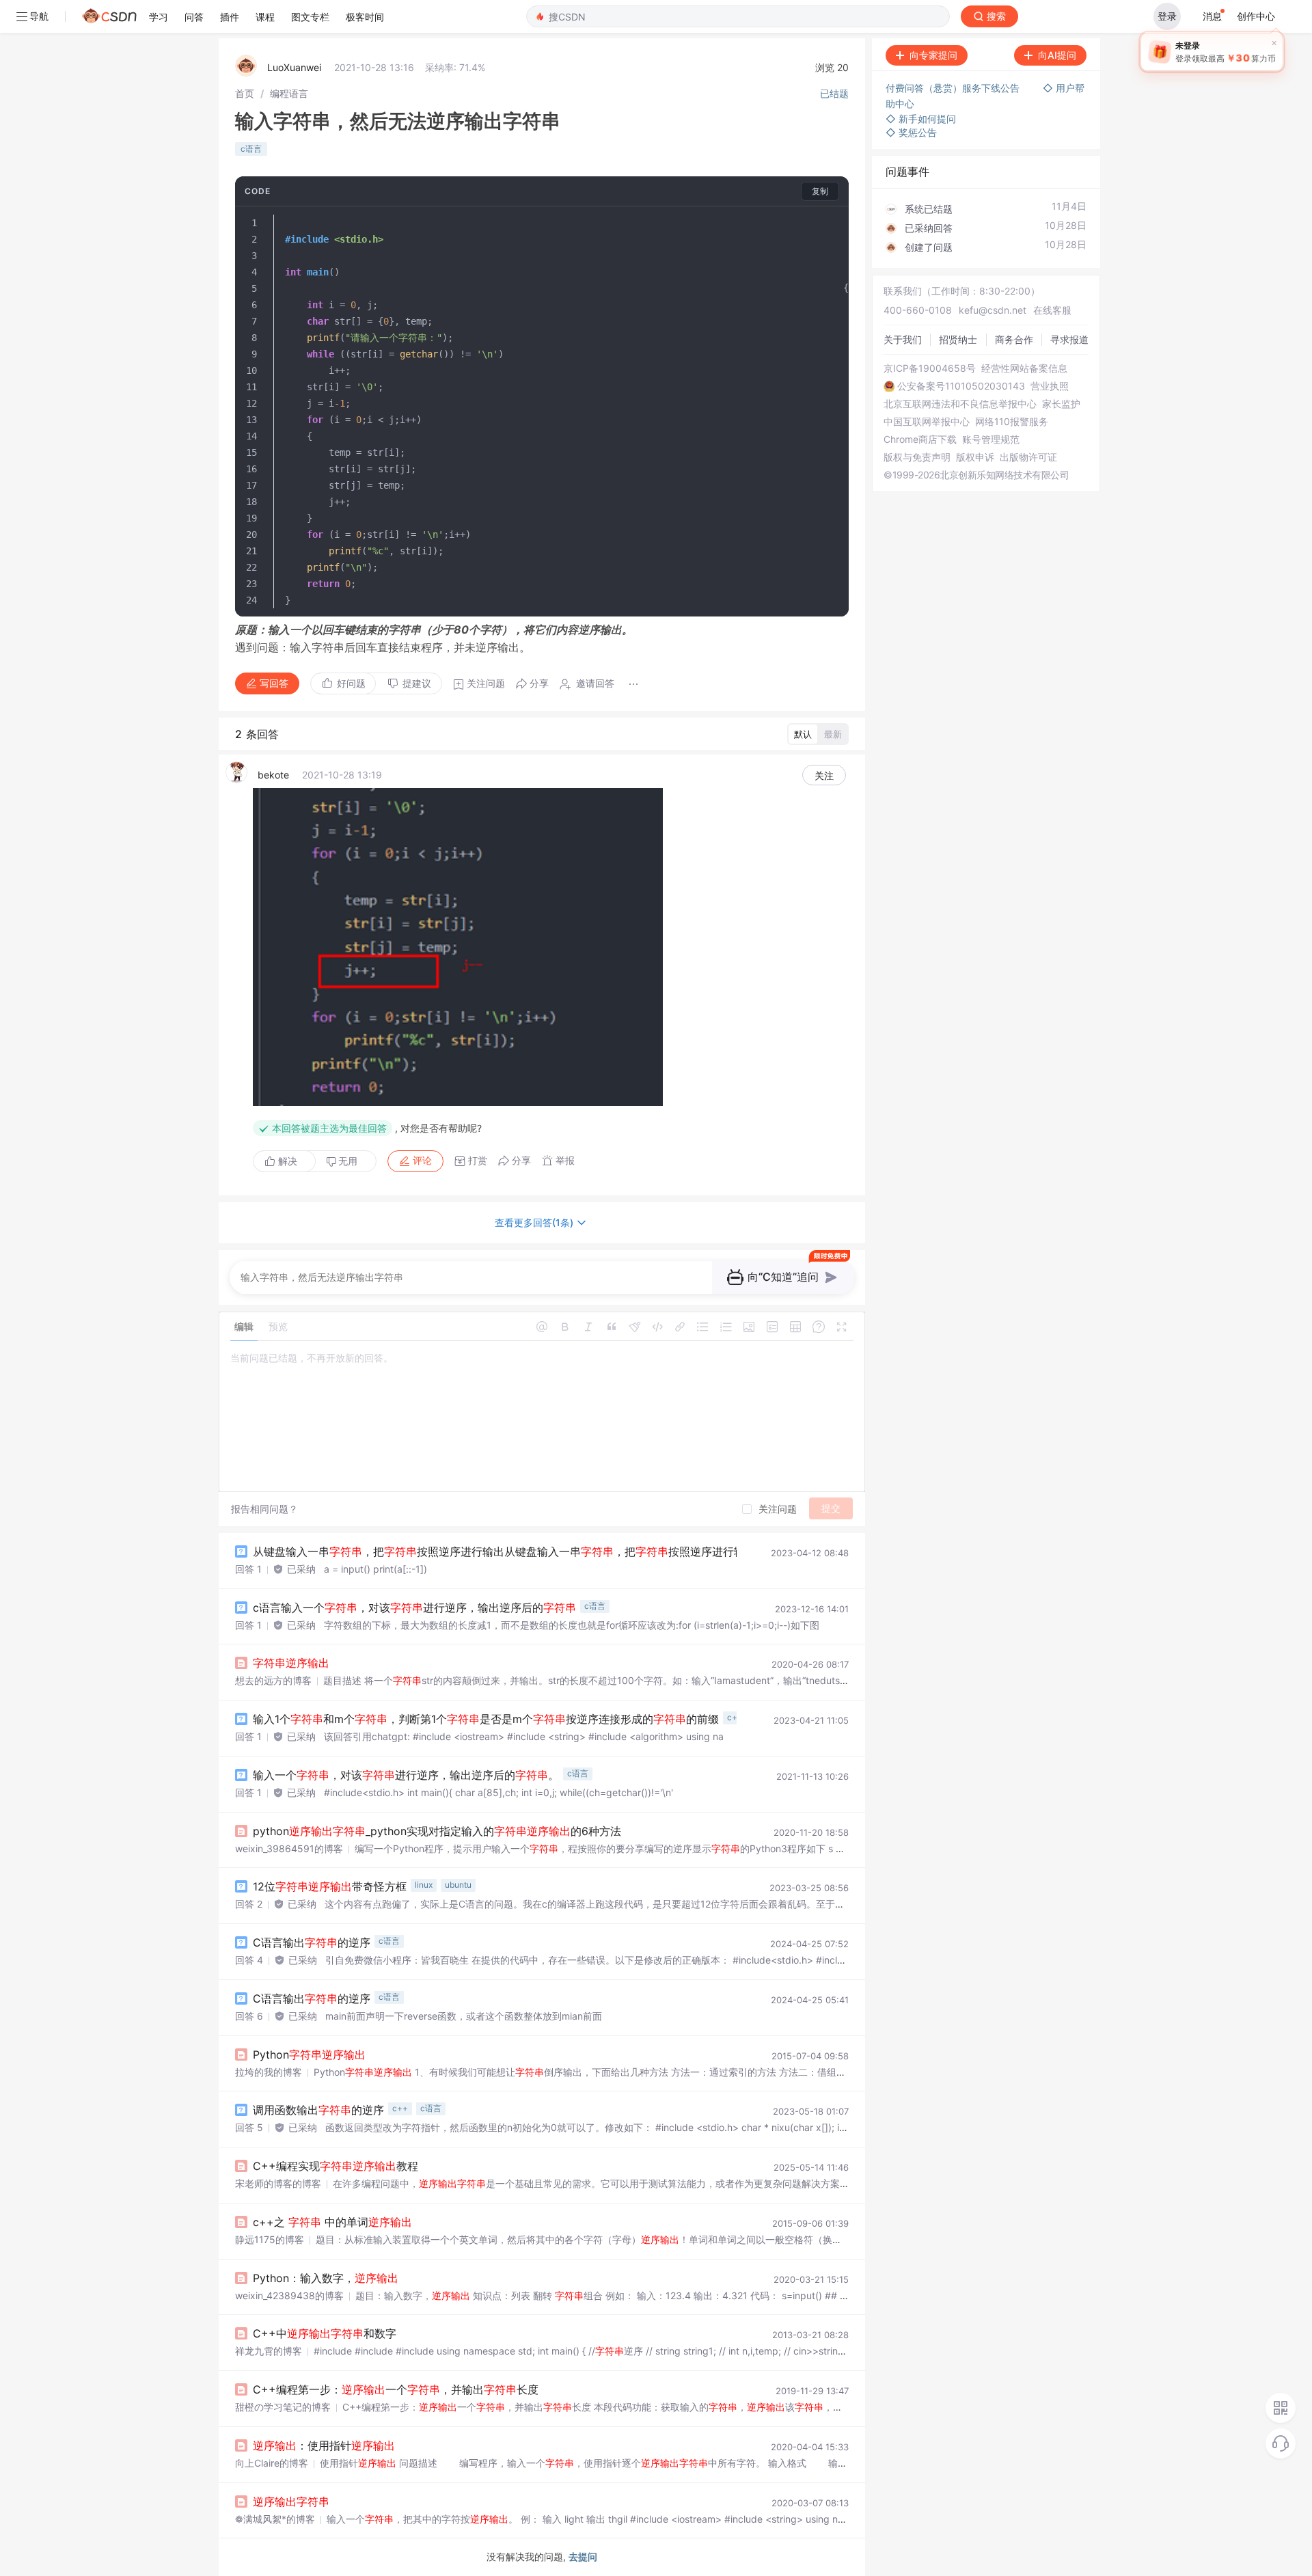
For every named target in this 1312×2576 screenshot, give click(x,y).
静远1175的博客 (270, 2239)
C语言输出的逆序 (312, 1942)
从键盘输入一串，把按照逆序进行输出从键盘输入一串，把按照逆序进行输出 (504, 1551)
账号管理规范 (991, 439)
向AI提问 (1057, 55)
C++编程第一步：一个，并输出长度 (396, 2389)
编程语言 (289, 93)
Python (309, 2055)
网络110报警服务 (1012, 422)
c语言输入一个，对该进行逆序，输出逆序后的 (414, 1608)
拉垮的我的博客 (269, 2072)
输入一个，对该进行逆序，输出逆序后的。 (406, 1775)
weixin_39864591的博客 (289, 1848)
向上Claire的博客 (272, 2463)
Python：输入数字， (326, 2278)
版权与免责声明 (917, 457)
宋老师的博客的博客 (278, 2183)
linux (424, 1885)
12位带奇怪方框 (330, 1886)
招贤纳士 (958, 339)
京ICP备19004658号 (930, 368)
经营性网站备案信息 (1024, 368)
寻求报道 (1069, 339)
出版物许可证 (1028, 457)
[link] (245, 93)
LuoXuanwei (294, 67)
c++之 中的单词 (332, 2222)
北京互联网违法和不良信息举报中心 (960, 404)
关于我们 (903, 339)
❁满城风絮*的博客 (275, 2519)
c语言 (251, 149)
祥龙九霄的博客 (269, 2351)
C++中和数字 (325, 2333)
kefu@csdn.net (993, 310)
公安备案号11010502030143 (961, 386)
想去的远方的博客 (273, 1680)
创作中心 (1256, 16)
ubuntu (458, 1885)
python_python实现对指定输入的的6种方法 (437, 1831)
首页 (245, 93)
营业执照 (1050, 386)
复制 (820, 191)
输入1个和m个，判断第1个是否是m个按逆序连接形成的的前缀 (486, 1719)
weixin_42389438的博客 (289, 2295)
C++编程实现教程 (336, 2166)
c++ (735, 1717)
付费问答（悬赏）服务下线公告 (954, 88)
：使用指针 (324, 2445)
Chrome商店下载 (920, 439)
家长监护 (1061, 404)
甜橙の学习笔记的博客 (283, 2407)
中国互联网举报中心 (927, 422)
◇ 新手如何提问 (921, 119)
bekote (273, 775)
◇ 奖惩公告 (911, 132)
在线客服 (1052, 310)
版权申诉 (975, 457)
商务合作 (1014, 339)
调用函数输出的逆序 (318, 2110)
